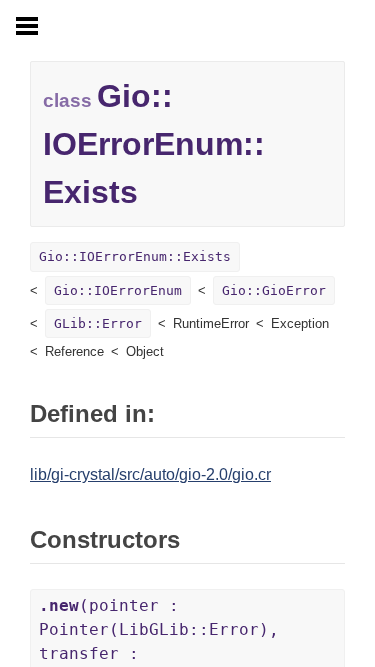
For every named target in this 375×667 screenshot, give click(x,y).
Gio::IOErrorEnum (118, 290)
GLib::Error (98, 323)
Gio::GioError (274, 290)
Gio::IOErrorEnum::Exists (135, 256)
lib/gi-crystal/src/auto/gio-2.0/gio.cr (150, 474)
